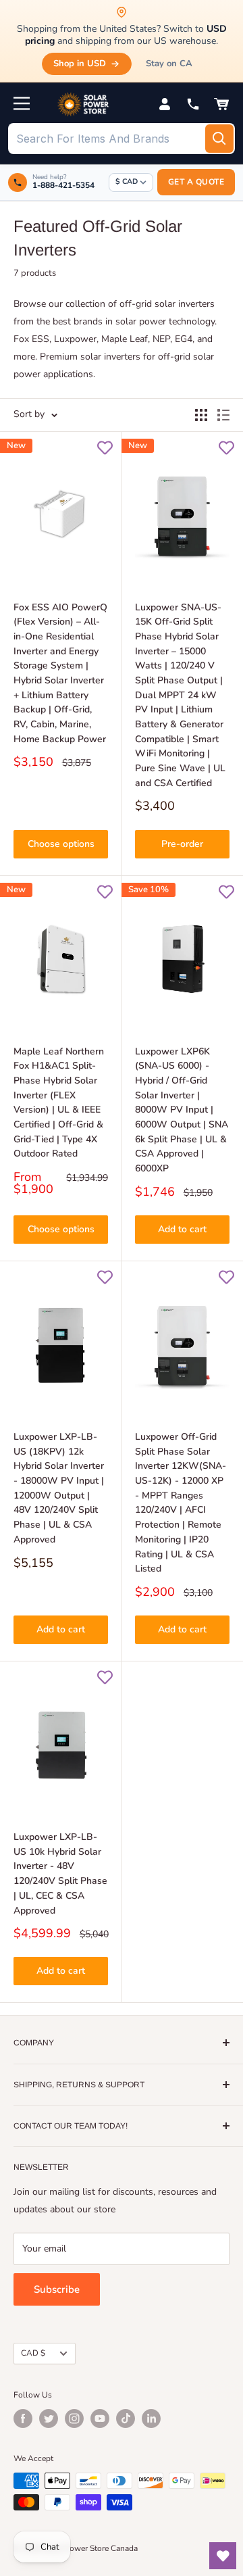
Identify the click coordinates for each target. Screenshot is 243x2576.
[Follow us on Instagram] (74, 2419)
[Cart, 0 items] (221, 104)
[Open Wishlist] (223, 2556)
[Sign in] (165, 104)
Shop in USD (80, 64)
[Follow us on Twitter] (49, 2419)
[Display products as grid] (201, 415)
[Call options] (193, 104)
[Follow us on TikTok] (126, 2419)
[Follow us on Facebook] (23, 2419)
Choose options (61, 844)
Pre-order (182, 844)
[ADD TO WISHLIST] (105, 448)
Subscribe (57, 2289)
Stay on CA (169, 64)
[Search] (219, 139)
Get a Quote (196, 182)
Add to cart (182, 1229)
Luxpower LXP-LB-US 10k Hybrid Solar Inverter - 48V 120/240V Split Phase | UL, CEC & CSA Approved (60, 1873)
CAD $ (33, 2353)
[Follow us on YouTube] (100, 2419)
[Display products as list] (223, 415)
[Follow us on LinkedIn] (151, 2419)
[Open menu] (22, 103)
